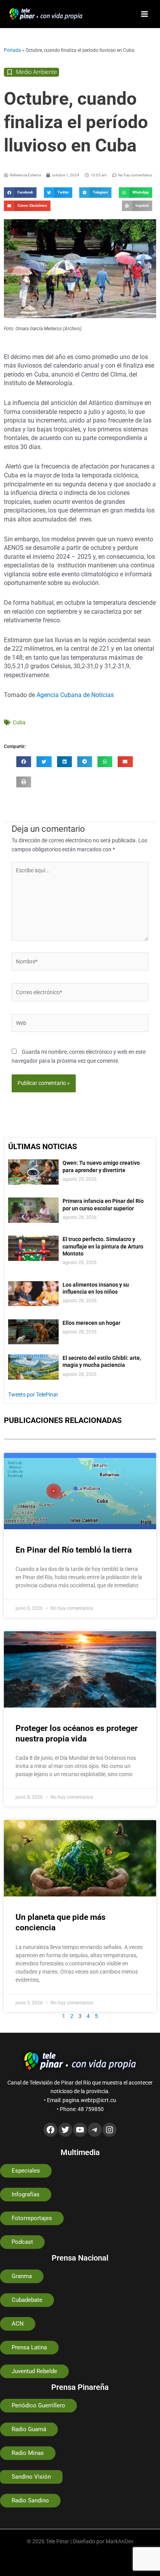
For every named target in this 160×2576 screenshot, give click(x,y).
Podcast (22, 2242)
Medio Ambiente (37, 72)
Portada (12, 50)
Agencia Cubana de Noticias (75, 695)
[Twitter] (65, 2130)
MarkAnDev (120, 2541)
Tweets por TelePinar (33, 1395)
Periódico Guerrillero (38, 2405)
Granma (22, 2276)
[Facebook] (50, 2130)
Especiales (26, 2171)
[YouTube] (80, 2130)
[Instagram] (110, 2130)
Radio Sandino (30, 2500)
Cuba (19, 722)
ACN (18, 2324)
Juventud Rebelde (34, 2371)
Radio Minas (28, 2453)
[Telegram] (95, 2130)
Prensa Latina (29, 2347)
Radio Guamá (29, 2429)
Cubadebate (27, 2300)
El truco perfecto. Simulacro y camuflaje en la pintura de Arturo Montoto (103, 1246)
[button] (20, 193)
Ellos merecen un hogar (91, 1323)
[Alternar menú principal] (145, 14)
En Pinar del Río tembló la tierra (75, 1550)
